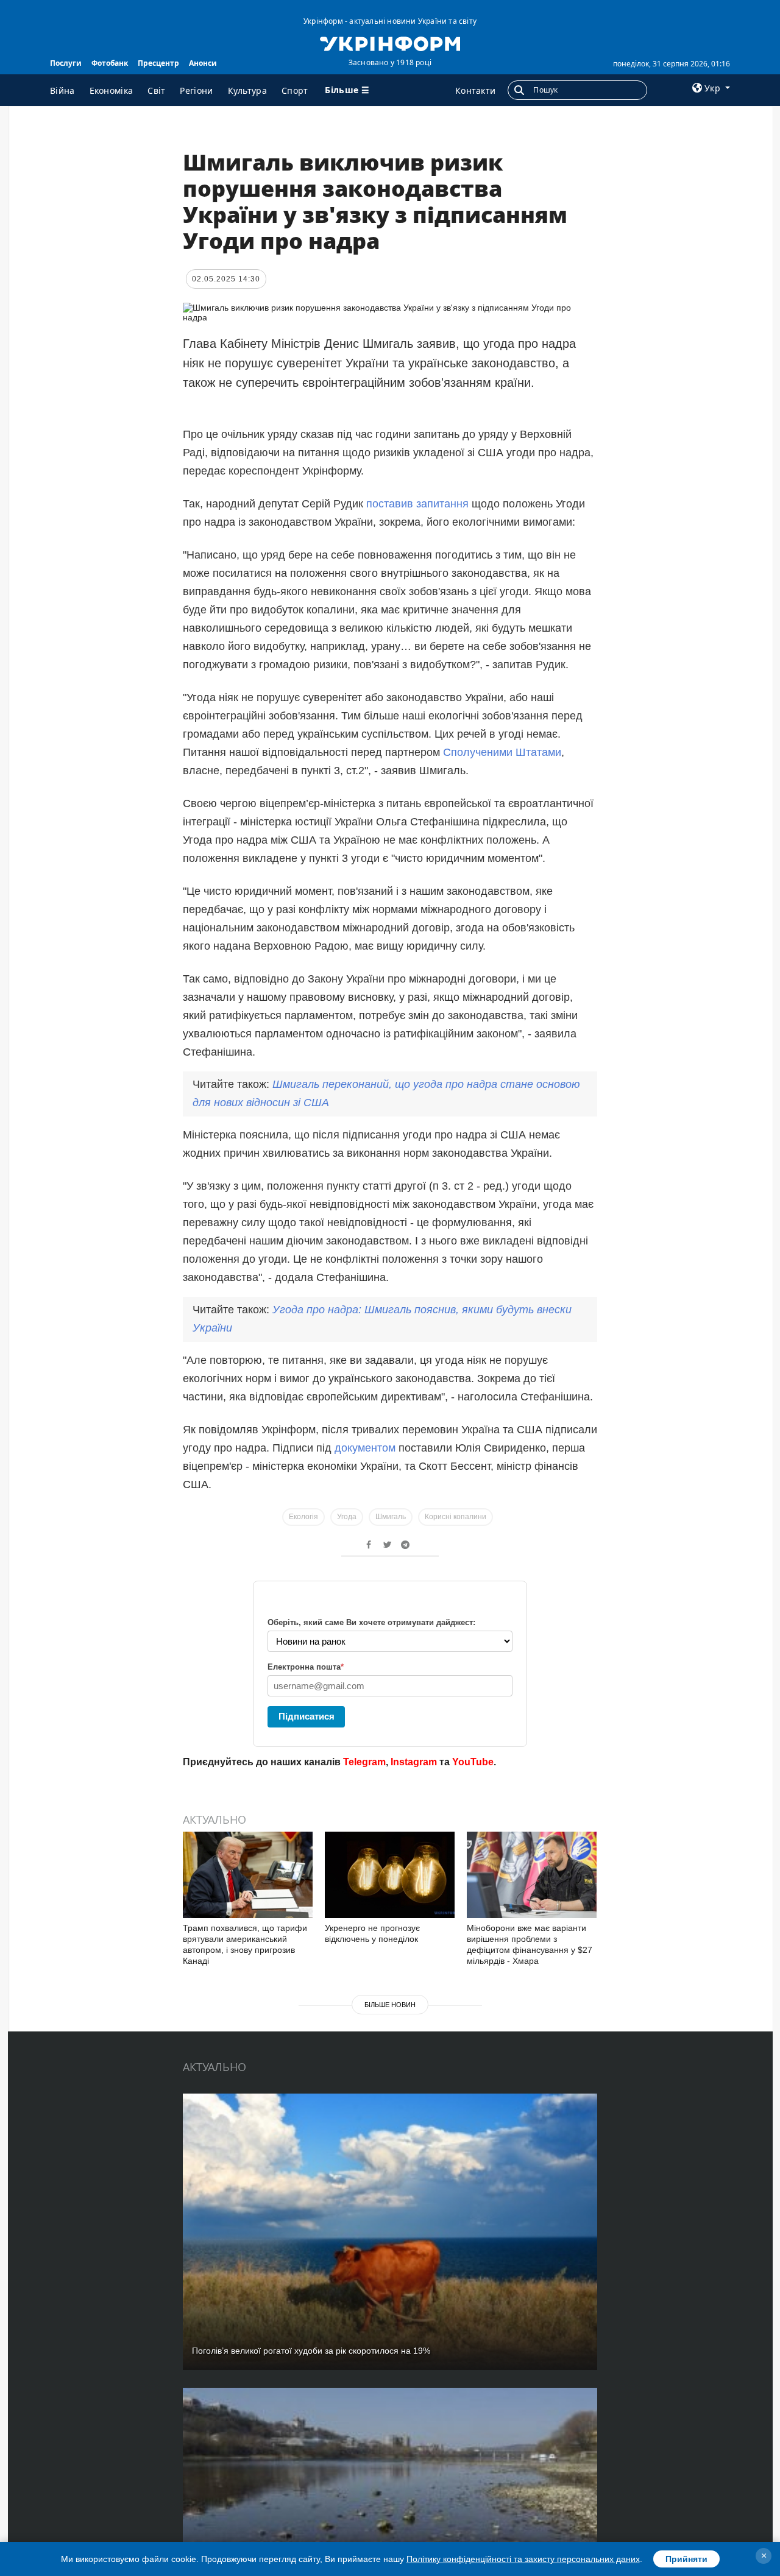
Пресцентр (158, 63)
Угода (347, 1517)
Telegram (364, 1762)
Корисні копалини (456, 1517)
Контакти (475, 90)
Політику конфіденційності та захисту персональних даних (523, 2559)
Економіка (112, 90)
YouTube (473, 1762)
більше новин (390, 2005)
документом (365, 1448)
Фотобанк (110, 63)
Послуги (66, 63)
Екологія (303, 1517)
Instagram (414, 1762)
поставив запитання (419, 504)
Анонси (203, 63)
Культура (247, 90)
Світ (156, 90)
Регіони (196, 90)
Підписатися (307, 1716)
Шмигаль (391, 1517)
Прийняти (686, 2559)
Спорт (295, 90)
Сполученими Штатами (502, 752)
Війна (62, 90)
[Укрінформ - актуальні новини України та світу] (390, 43)
